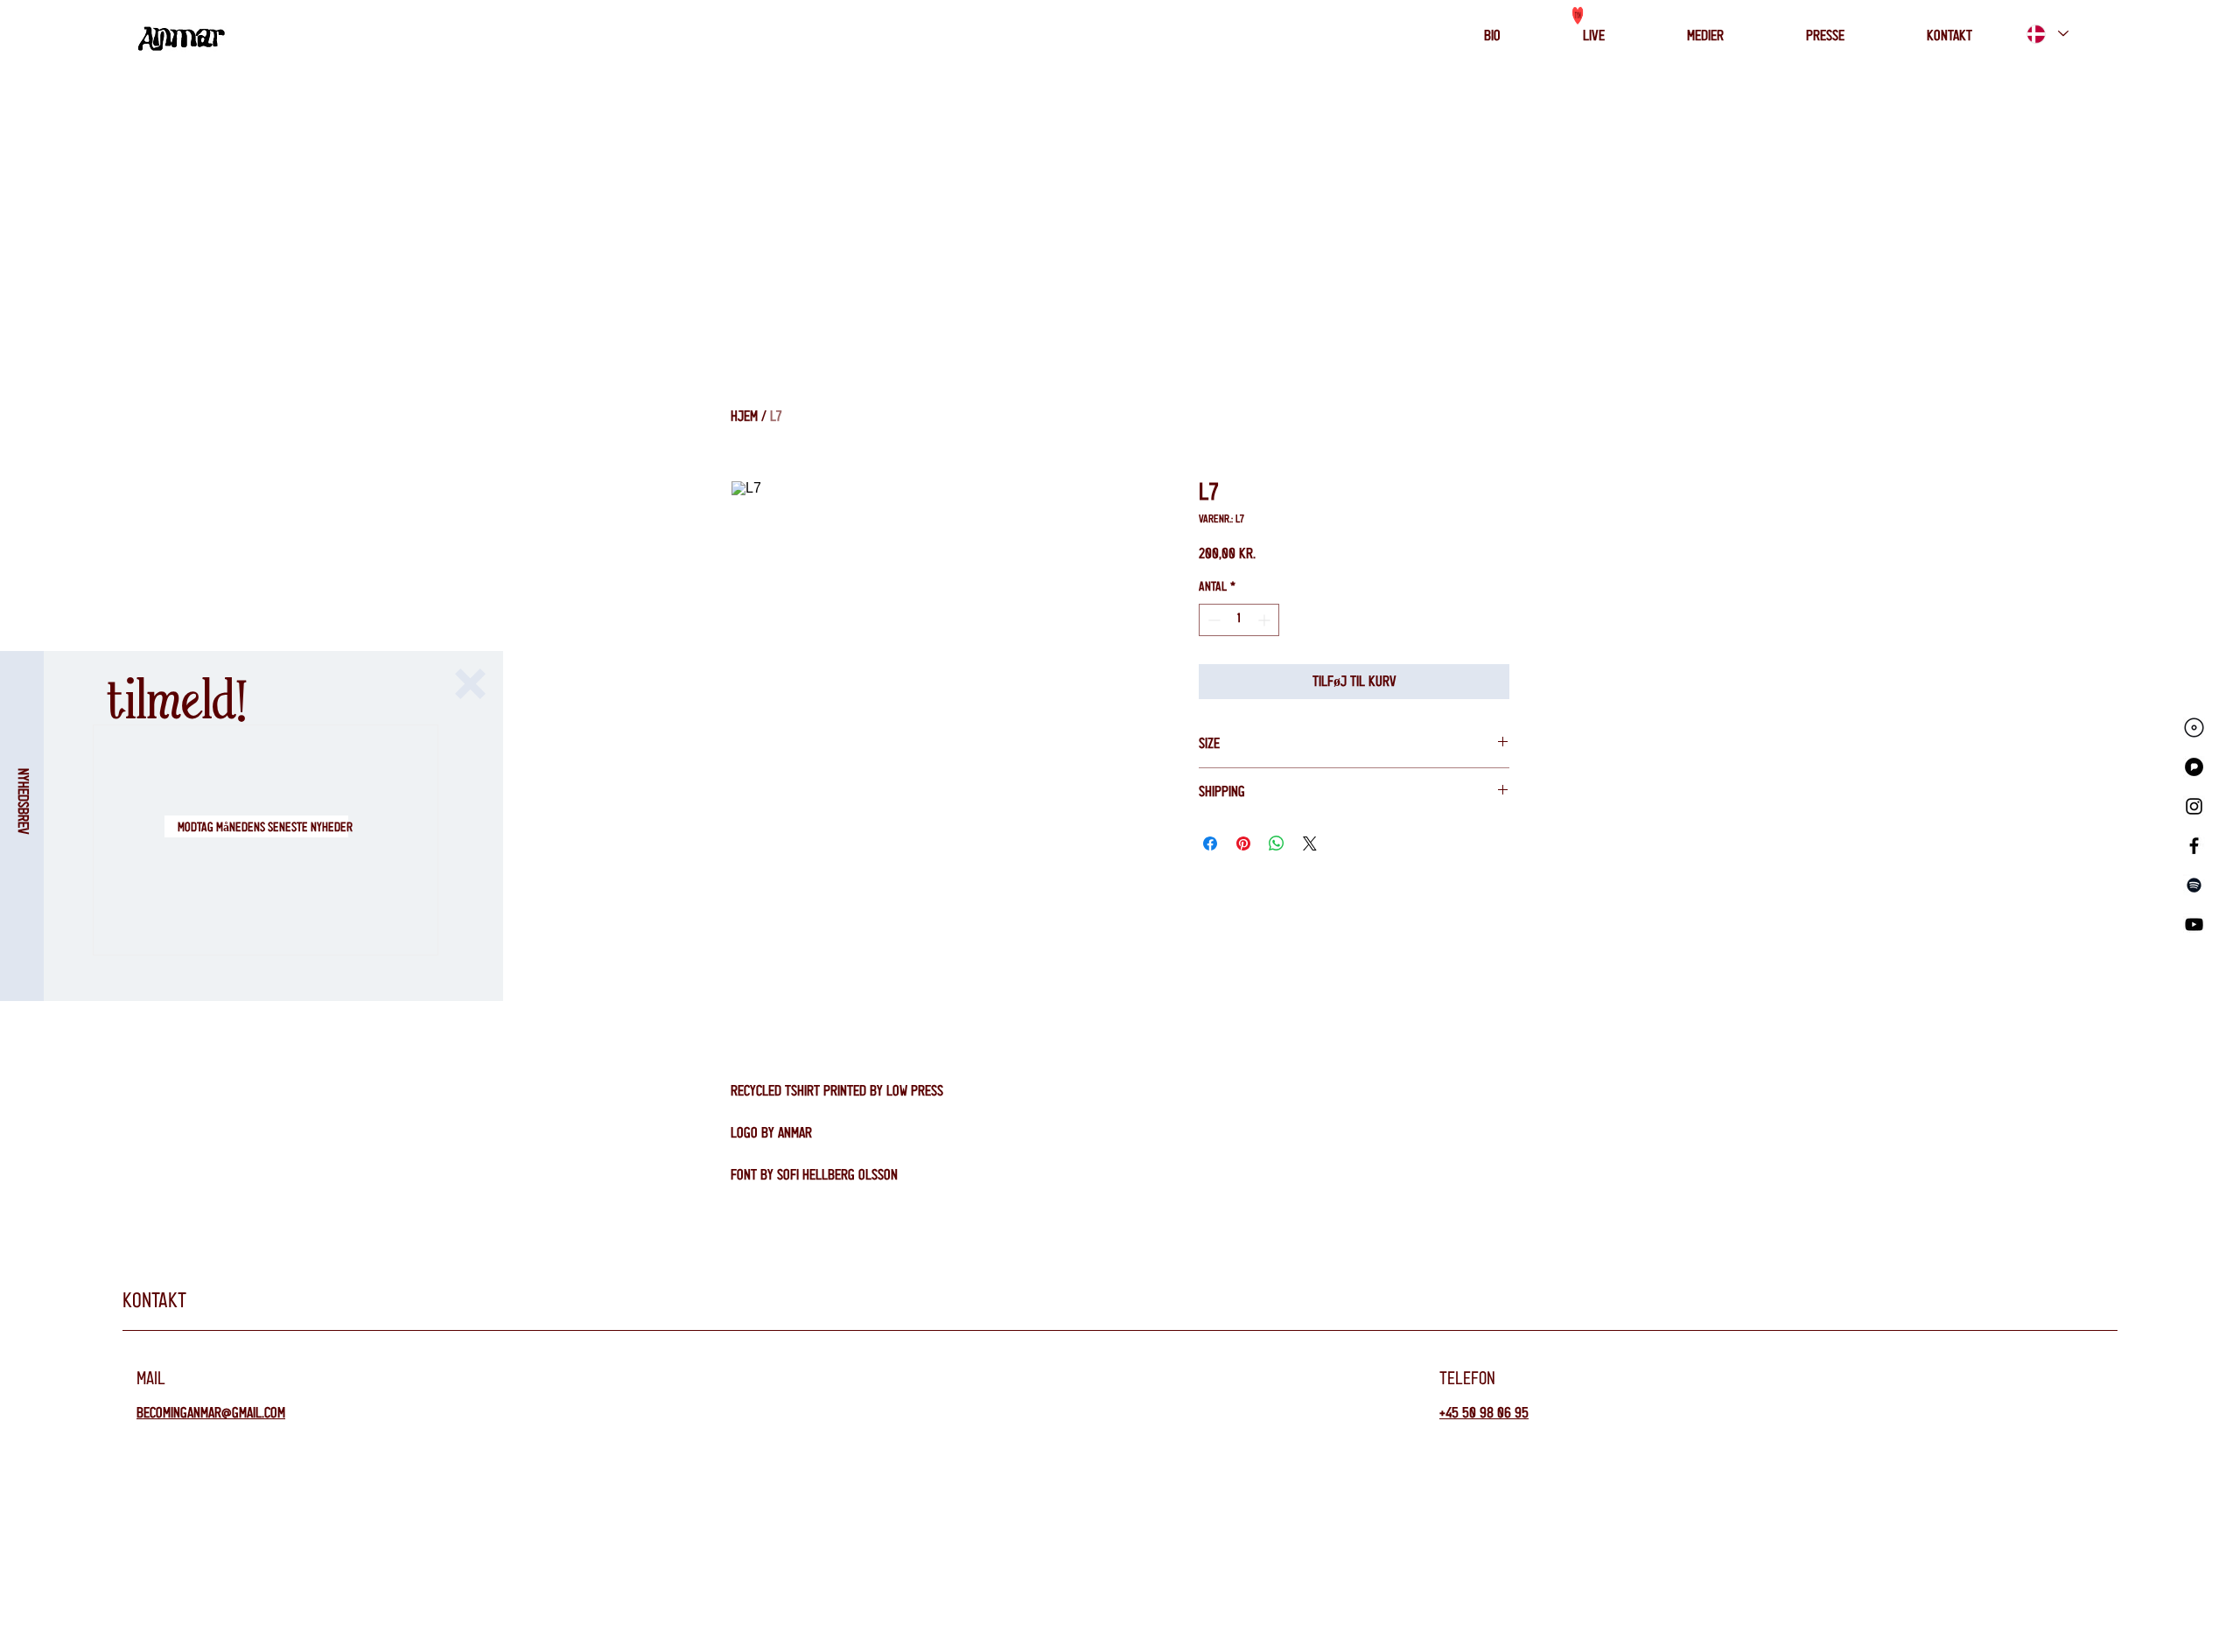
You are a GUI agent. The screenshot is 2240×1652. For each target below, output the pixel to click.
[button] (470, 684)
